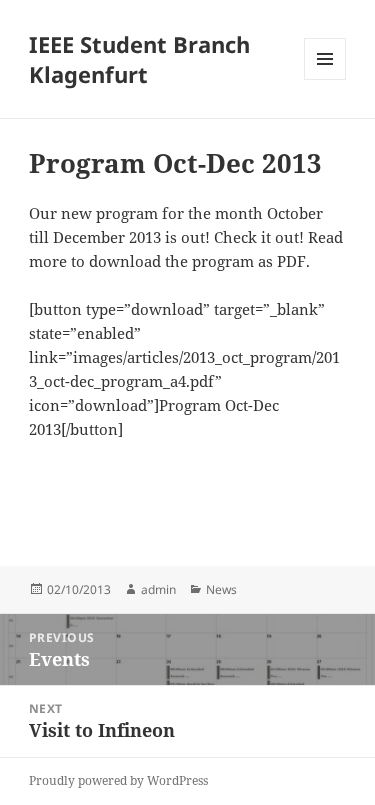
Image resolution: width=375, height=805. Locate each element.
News (221, 589)
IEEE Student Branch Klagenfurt (139, 59)
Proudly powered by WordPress (118, 780)
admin (158, 589)
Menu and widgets (325, 79)
